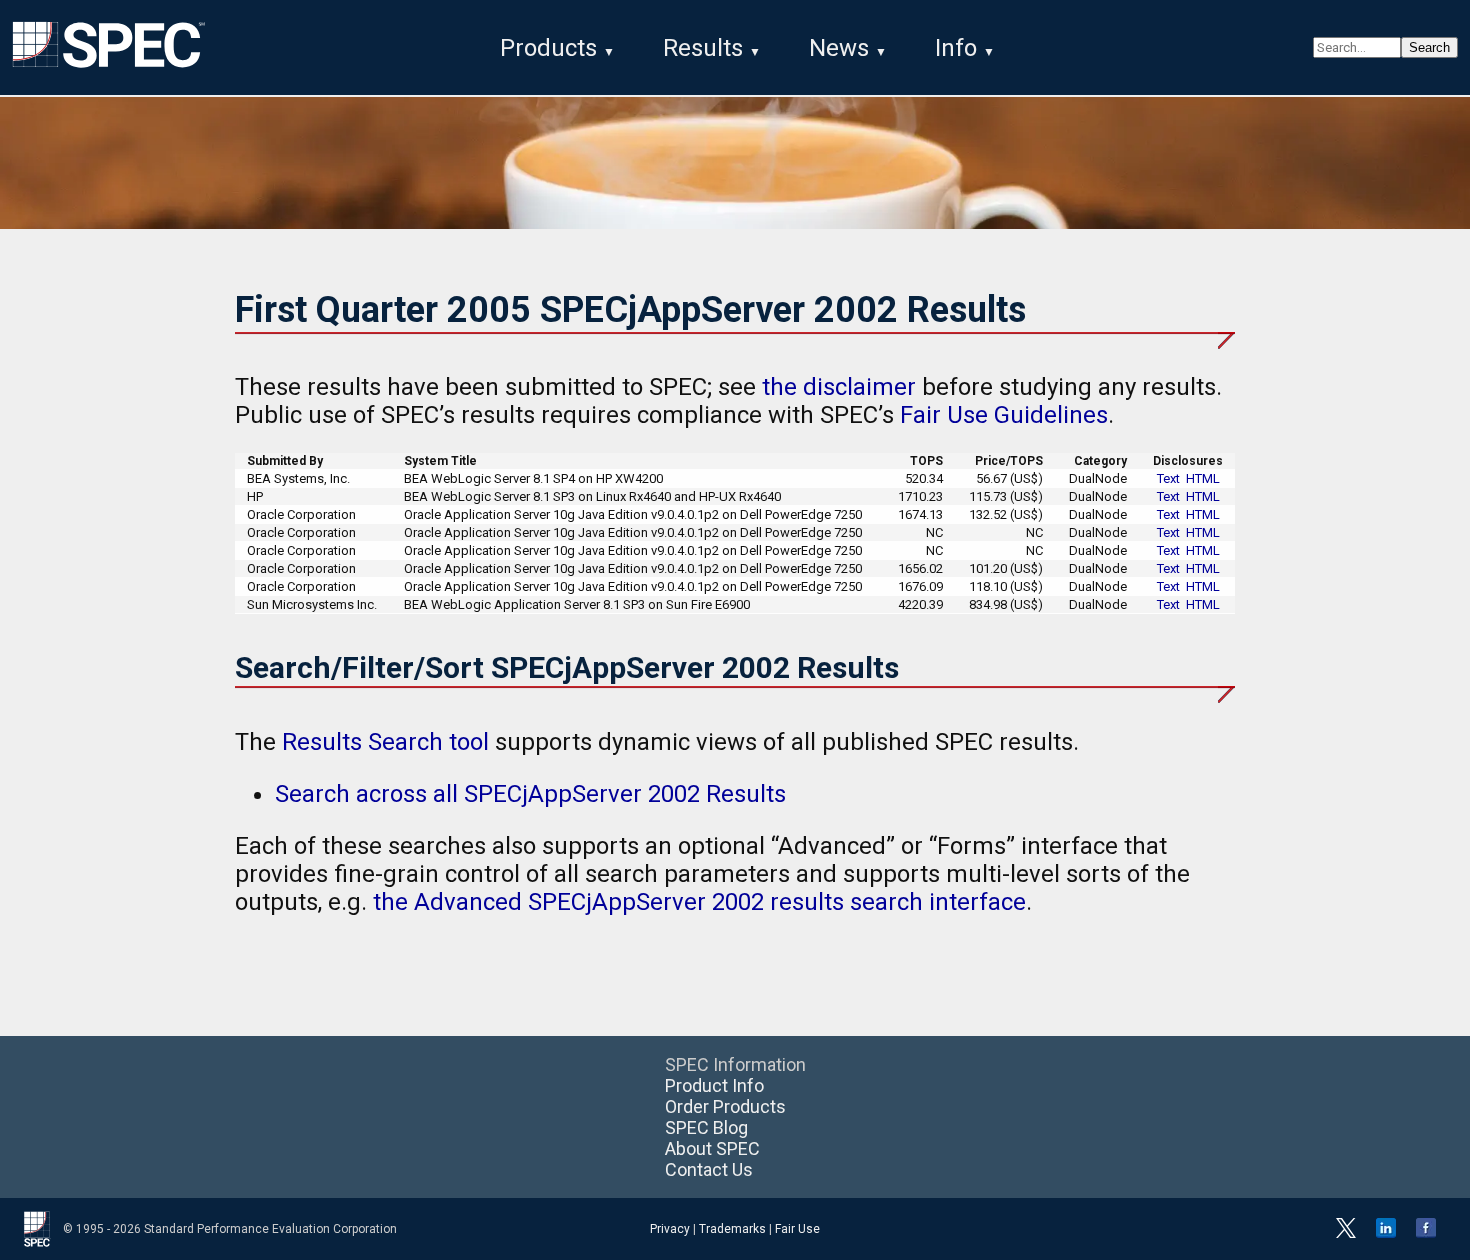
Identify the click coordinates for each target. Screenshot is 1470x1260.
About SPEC (712, 1148)
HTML (1203, 478)
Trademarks (732, 1229)
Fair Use (797, 1229)
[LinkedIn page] (1386, 1234)
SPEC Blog (706, 1127)
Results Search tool (385, 742)
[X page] (1346, 1234)
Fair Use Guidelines (1004, 415)
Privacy (670, 1229)
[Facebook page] (1426, 1234)
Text (1168, 478)
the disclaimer (839, 387)
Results (703, 48)
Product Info (714, 1085)
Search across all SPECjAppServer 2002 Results (530, 794)
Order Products (725, 1106)
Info (956, 48)
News (839, 48)
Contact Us (709, 1169)
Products (548, 48)
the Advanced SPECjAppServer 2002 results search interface (699, 902)
